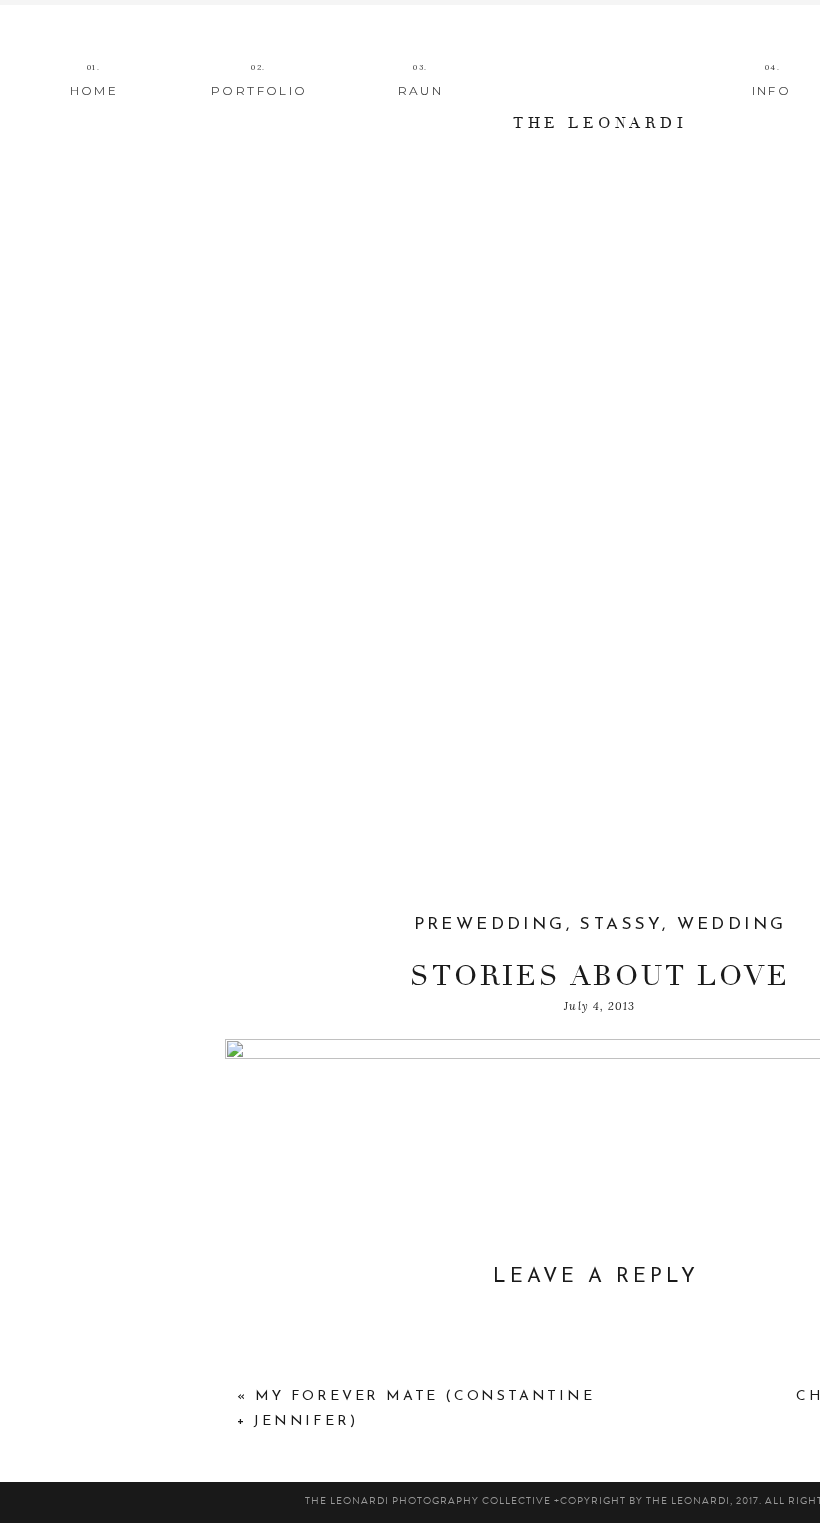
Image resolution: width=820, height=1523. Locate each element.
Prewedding (490, 924)
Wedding (732, 924)
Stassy (620, 924)
